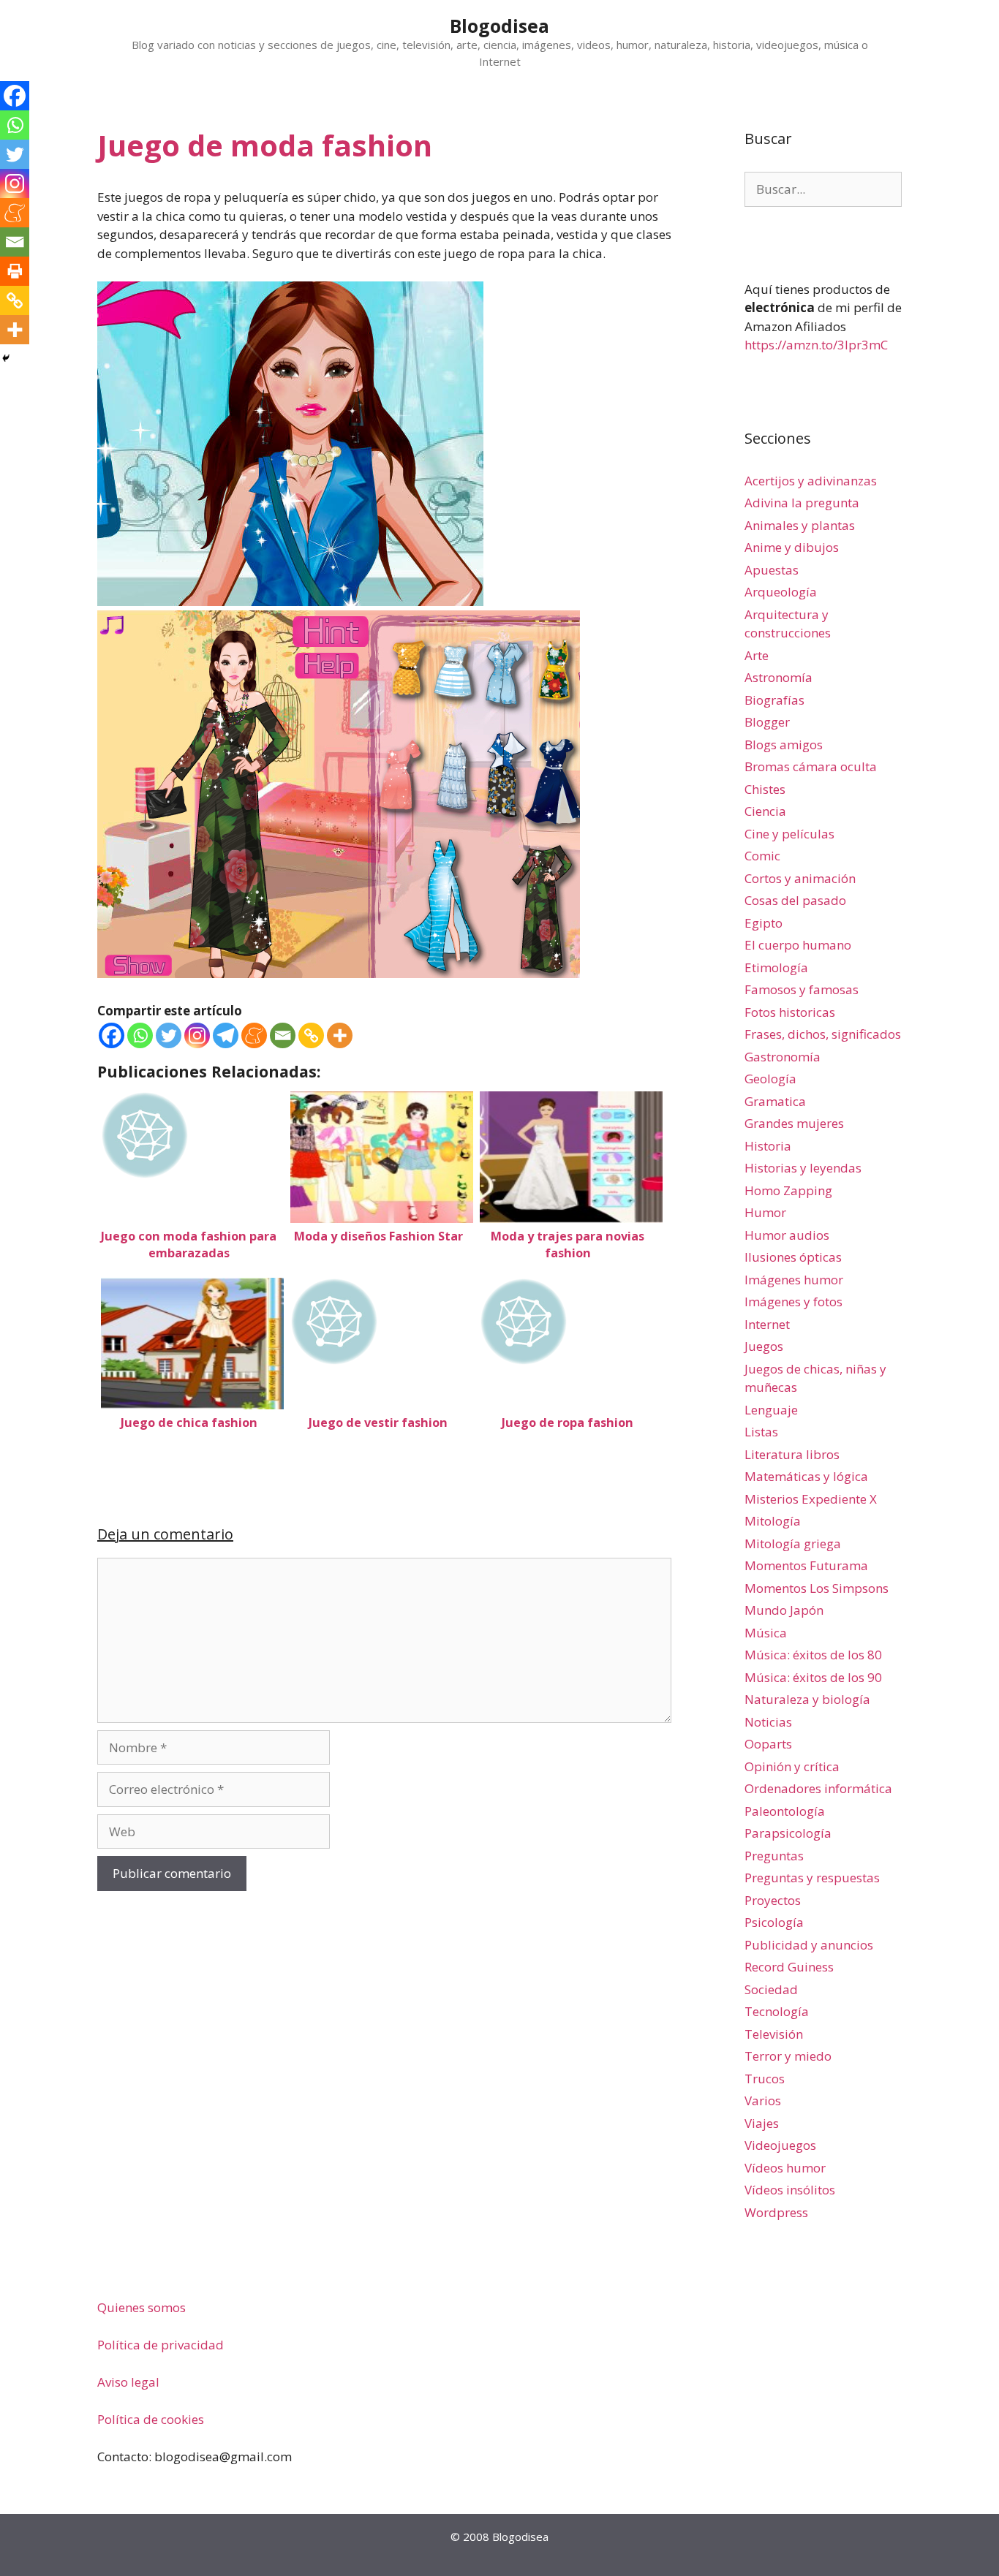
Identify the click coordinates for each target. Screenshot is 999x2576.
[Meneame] (254, 1035)
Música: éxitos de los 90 (813, 1677)
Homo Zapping (788, 1190)
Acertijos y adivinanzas (811, 481)
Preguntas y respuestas (812, 1878)
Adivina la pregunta (802, 503)
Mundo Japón (784, 1610)
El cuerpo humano (798, 945)
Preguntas (774, 1856)
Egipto (764, 923)
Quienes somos (142, 2307)
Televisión (774, 2034)
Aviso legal (128, 2382)
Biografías (774, 700)
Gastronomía (783, 1057)
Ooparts (768, 1744)
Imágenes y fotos (793, 1302)
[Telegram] (226, 1035)
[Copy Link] (311, 1035)
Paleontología (785, 1811)
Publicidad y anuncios (809, 1945)
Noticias (768, 1722)
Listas (761, 1432)
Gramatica (775, 1101)
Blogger (767, 722)
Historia (768, 1146)
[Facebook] (112, 1035)
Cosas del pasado (795, 900)
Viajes (762, 2123)
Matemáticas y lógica (806, 1476)
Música (766, 1633)
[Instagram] (197, 1035)
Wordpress (776, 2212)
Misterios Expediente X (811, 1499)
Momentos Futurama (806, 1565)
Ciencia (765, 811)
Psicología (774, 1922)
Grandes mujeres (794, 1123)
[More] (340, 1035)
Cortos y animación (800, 878)
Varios (763, 2100)
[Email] (283, 1035)
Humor (765, 1212)
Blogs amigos (784, 745)
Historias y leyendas (803, 1168)
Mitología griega (793, 1543)
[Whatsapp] (140, 1035)
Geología (770, 1079)
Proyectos (773, 1900)
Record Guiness (789, 1967)
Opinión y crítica (792, 1766)
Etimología (776, 967)
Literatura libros (792, 1454)
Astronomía (779, 677)
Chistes (765, 789)
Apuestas (772, 570)
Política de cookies (151, 2419)
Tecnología (777, 2011)
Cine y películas (789, 834)
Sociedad (771, 1989)
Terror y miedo (788, 2056)
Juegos (764, 1346)
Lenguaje (771, 1410)
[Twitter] (169, 1035)
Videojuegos (780, 2145)
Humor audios (787, 1235)
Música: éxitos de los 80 (813, 1655)
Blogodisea (499, 26)
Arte (757, 655)
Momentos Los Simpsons (817, 1588)
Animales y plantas (800, 525)
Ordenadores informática (818, 1788)
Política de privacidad (161, 2345)
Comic (762, 856)
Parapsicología (788, 1833)
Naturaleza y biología (807, 1699)
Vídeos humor (785, 2168)
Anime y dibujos (792, 547)
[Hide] (6, 358)
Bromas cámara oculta (811, 766)
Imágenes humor (794, 1280)
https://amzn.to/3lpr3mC (816, 345)
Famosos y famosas (802, 989)
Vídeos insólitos (790, 2190)
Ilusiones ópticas (793, 1257)
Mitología (773, 1521)
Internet (767, 1324)
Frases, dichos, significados (823, 1034)
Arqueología (781, 592)
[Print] (15, 271)
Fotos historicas (790, 1012)
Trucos (765, 2079)
